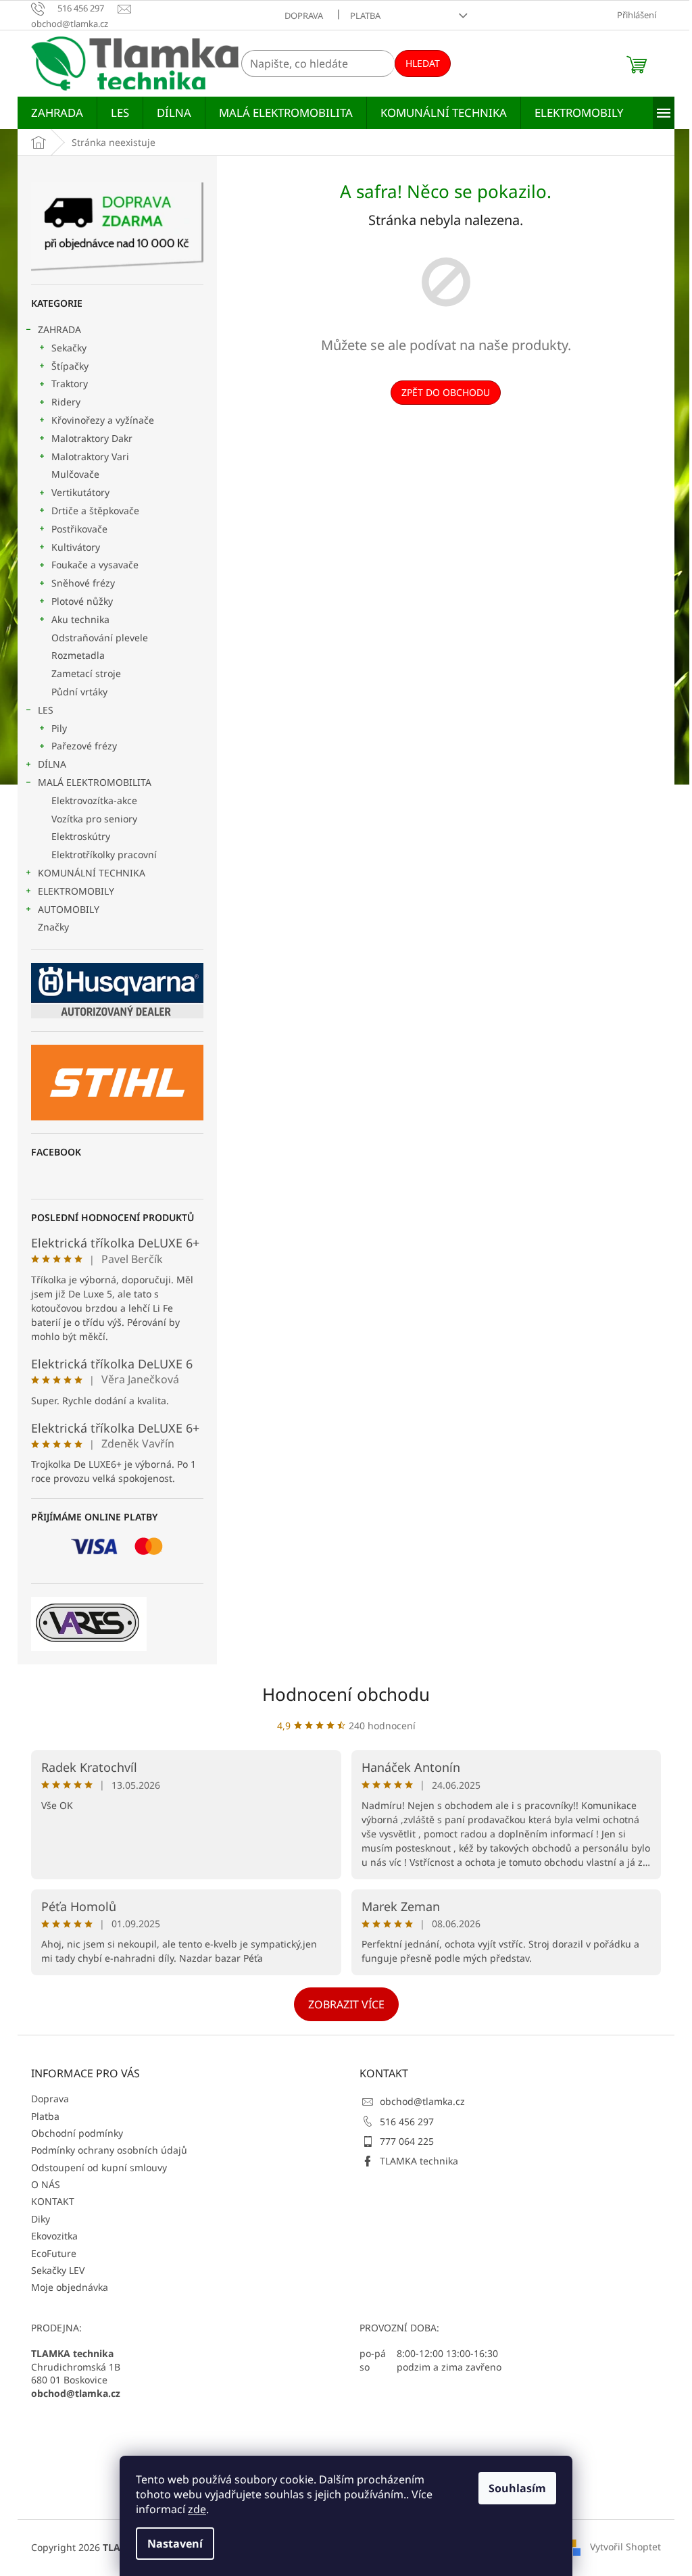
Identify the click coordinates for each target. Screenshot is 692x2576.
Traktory (70, 383)
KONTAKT (53, 2201)
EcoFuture (54, 2253)
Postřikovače (79, 529)
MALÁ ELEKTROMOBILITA (95, 782)
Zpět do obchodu (446, 392)
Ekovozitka (54, 2236)
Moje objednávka (70, 2287)
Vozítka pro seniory (94, 819)
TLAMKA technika (419, 2161)
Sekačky (69, 348)
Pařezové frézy (84, 746)
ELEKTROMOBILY (76, 891)
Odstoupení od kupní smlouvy (99, 2168)
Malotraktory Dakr (92, 438)
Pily (59, 728)
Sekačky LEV (58, 2270)
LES (46, 710)
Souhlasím (517, 2488)
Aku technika (80, 619)
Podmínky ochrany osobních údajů (109, 2150)
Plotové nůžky (82, 601)
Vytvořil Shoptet (625, 2547)
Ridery (66, 402)
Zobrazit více (346, 2004)
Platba (365, 16)
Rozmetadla (78, 655)
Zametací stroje (86, 673)
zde (197, 2509)
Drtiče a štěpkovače (95, 511)
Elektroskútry (81, 836)
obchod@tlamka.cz (422, 2101)
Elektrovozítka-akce (94, 800)
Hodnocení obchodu (346, 1694)
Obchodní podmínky (77, 2133)
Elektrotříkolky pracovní (104, 854)
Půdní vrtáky (79, 692)
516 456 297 (407, 2122)
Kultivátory (76, 547)
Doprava (304, 16)
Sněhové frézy (83, 583)
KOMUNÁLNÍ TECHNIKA (92, 873)
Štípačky (70, 366)
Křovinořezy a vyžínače (103, 420)
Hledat (423, 63)
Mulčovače (75, 474)
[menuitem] (57, 113)
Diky (41, 2219)
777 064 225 (407, 2141)
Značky (53, 927)
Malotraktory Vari (90, 456)
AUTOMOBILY (69, 909)
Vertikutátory (80, 492)
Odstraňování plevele (100, 638)
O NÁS (46, 2184)
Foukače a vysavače (95, 565)
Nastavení (175, 2544)
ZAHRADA (59, 329)
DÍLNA (52, 764)
